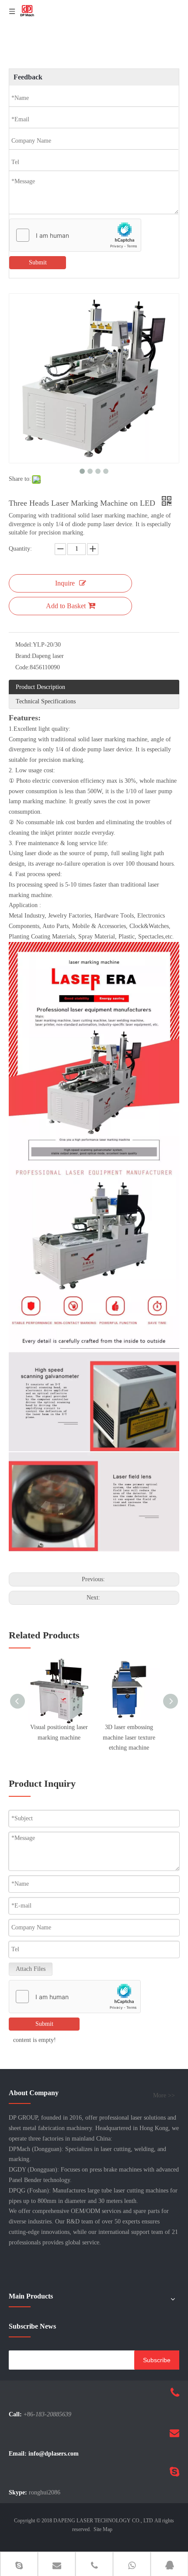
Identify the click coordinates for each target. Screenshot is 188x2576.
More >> (164, 2096)
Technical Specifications (46, 701)
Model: (24, 645)
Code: (23, 667)
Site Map (103, 2529)
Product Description (40, 687)
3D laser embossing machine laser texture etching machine (129, 1738)
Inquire (65, 583)
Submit (38, 262)
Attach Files (31, 1969)
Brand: (24, 656)
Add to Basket (66, 606)
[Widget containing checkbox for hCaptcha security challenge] (75, 236)
